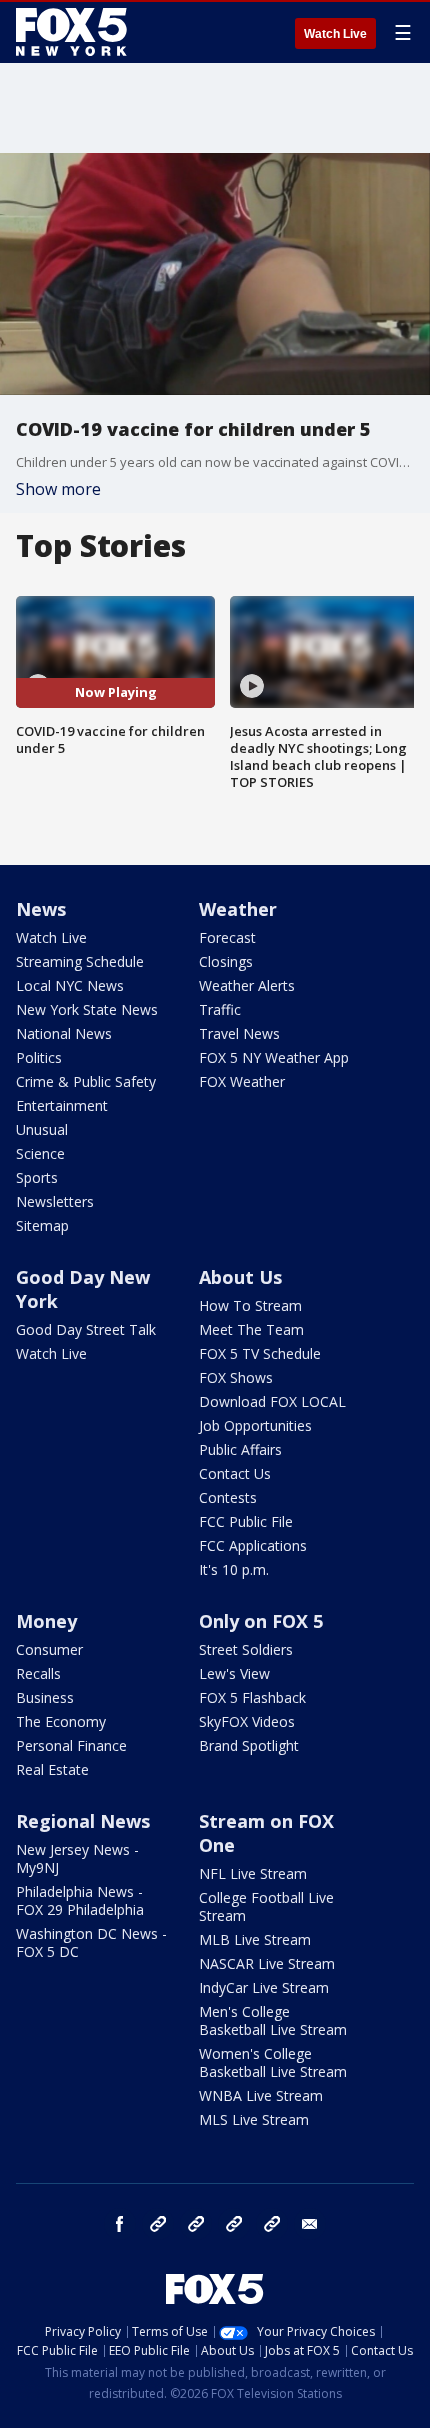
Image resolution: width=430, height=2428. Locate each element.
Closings (226, 961)
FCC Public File (246, 1521)
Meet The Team (251, 1329)
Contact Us (235, 1473)
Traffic (220, 1009)
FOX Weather (242, 1081)
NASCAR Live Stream (267, 1963)
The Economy (61, 1721)
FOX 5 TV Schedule (260, 1353)
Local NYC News (70, 985)
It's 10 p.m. (234, 1569)
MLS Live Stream (254, 2119)
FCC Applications (253, 1545)
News (41, 909)
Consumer (49, 1649)
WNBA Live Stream (261, 2095)
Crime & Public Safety (86, 1081)
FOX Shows (236, 1377)
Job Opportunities (255, 1425)
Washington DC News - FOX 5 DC (91, 1942)
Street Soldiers (246, 1649)
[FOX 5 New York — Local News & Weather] (74, 32)
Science (40, 1153)
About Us (240, 1277)
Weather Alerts (247, 985)
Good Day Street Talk (86, 1329)
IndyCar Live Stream (264, 1987)
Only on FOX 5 (261, 1621)
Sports (37, 1177)
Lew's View (234, 1673)
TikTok (196, 2224)
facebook (120, 2224)
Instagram (158, 2224)
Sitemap (42, 1225)
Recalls (38, 1673)
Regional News (83, 1821)
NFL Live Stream (253, 1873)
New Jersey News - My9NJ (77, 1858)
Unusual (42, 1129)
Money (46, 1621)
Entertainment (62, 1105)
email (310, 2224)
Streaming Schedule (80, 961)
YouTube (234, 2224)
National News (64, 1033)
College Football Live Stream (266, 1906)
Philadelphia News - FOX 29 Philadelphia (80, 1900)
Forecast (227, 937)
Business (45, 1697)
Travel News (239, 1033)
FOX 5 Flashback (252, 1697)
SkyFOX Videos (247, 1721)
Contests (228, 1497)
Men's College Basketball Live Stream (273, 2020)
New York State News (87, 1009)
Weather (238, 909)
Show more (58, 489)
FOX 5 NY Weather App (274, 1057)
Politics (39, 1057)
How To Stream (250, 1305)
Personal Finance (71, 1745)
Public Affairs (240, 1449)
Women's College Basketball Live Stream (273, 2062)
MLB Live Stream (255, 1939)
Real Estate (52, 1769)
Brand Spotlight (249, 1745)
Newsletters (55, 1201)
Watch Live (335, 34)
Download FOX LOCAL (272, 1401)
